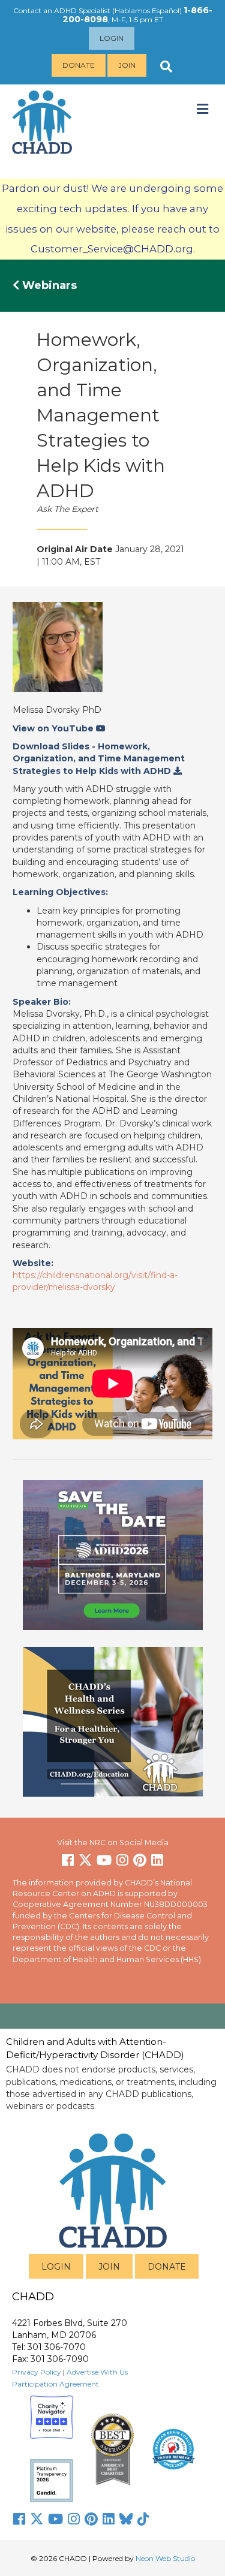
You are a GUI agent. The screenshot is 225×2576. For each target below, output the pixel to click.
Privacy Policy (37, 2372)
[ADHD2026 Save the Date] (113, 1554)
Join (127, 65)
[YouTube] (55, 2519)
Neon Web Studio (165, 2558)
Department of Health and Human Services (96, 1959)
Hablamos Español (147, 10)
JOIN (109, 2267)
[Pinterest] (91, 2519)
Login (112, 38)
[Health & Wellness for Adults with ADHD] (113, 1721)
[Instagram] (74, 2519)
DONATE (167, 2267)
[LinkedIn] (109, 2519)
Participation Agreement (55, 2384)
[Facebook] (19, 2519)
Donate (79, 65)
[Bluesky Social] (126, 2519)
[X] (37, 2519)
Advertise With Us (97, 2372)
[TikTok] (143, 2519)
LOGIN (56, 2267)
